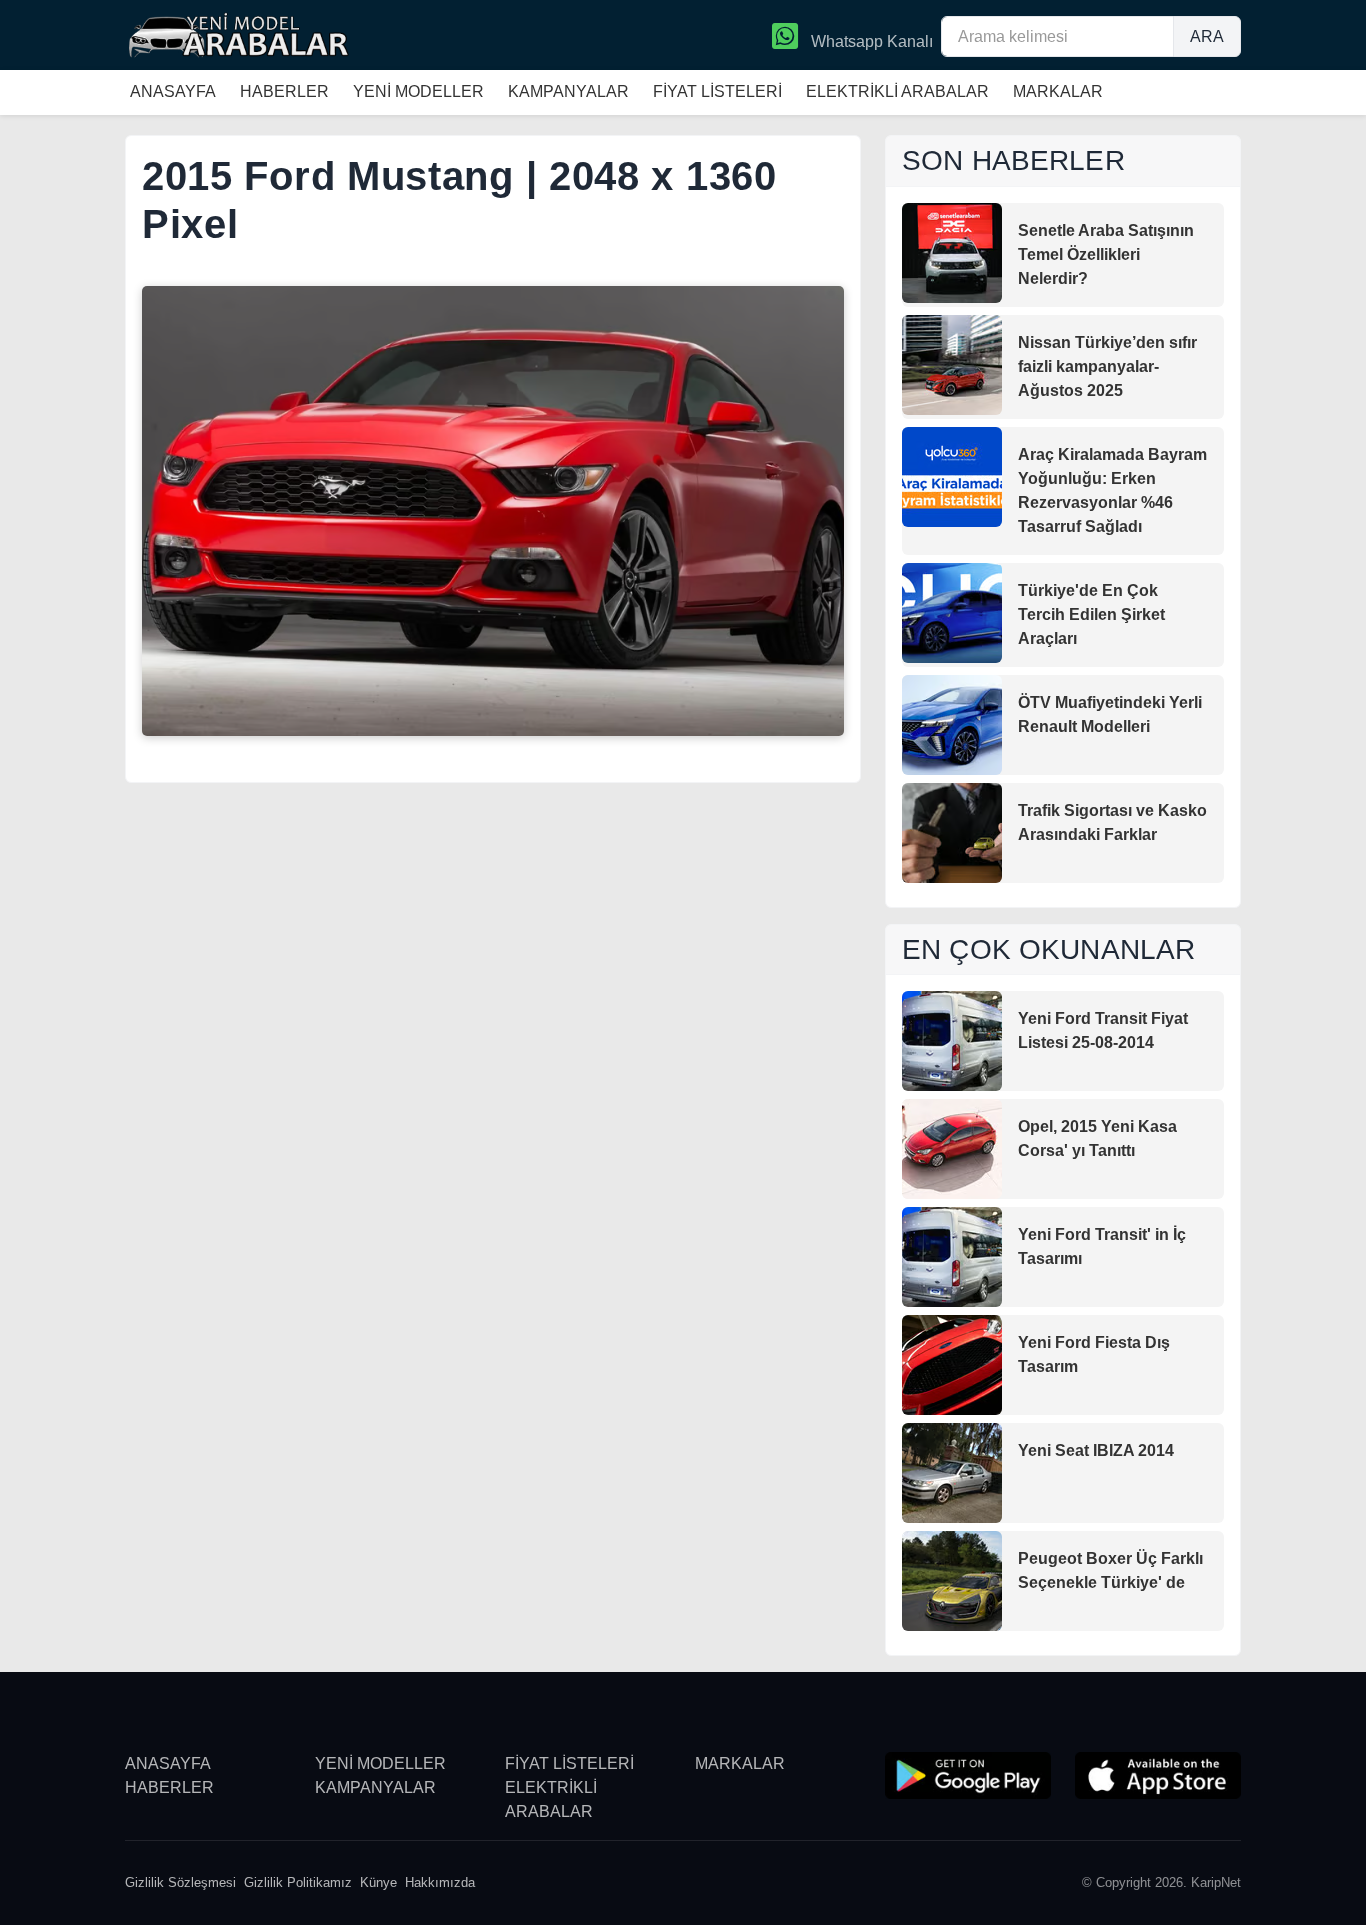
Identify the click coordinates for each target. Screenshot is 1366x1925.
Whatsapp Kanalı (870, 41)
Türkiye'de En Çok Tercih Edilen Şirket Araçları (1091, 614)
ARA (1207, 36)
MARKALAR (1058, 91)
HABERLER (284, 91)
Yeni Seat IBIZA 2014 (1096, 1450)
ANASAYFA (173, 91)
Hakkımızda (440, 1882)
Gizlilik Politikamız (298, 1882)
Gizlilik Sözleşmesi (180, 1882)
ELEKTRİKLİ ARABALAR (897, 91)
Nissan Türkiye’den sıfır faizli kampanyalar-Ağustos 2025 (1107, 366)
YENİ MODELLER (418, 91)
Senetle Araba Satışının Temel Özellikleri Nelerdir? (1106, 254)
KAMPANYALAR (568, 91)
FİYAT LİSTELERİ (717, 91)
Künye (378, 1882)
